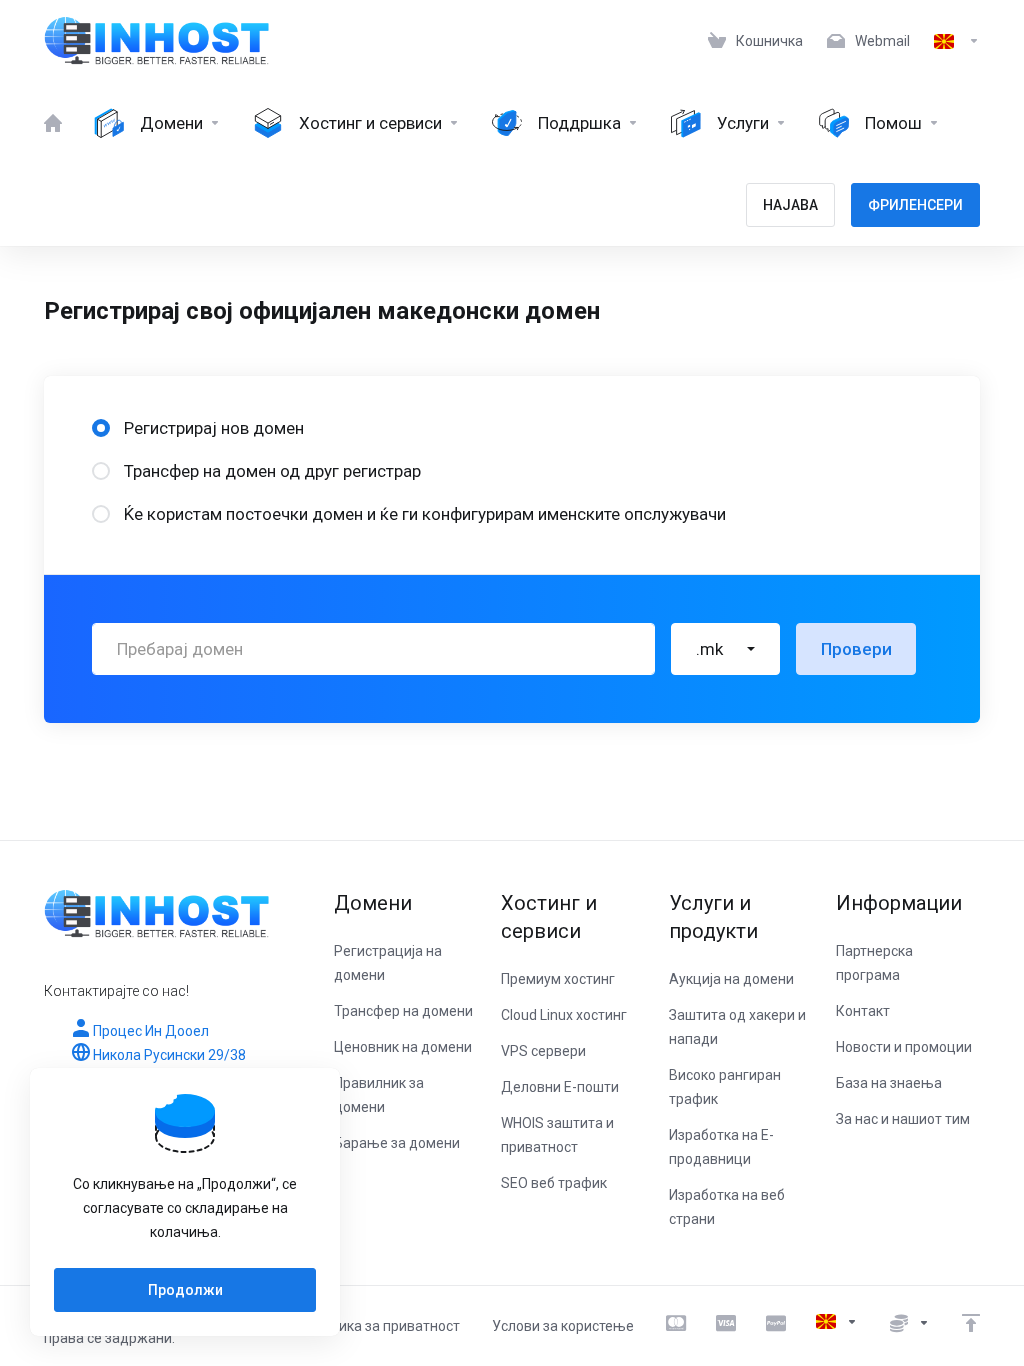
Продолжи (185, 1290)
